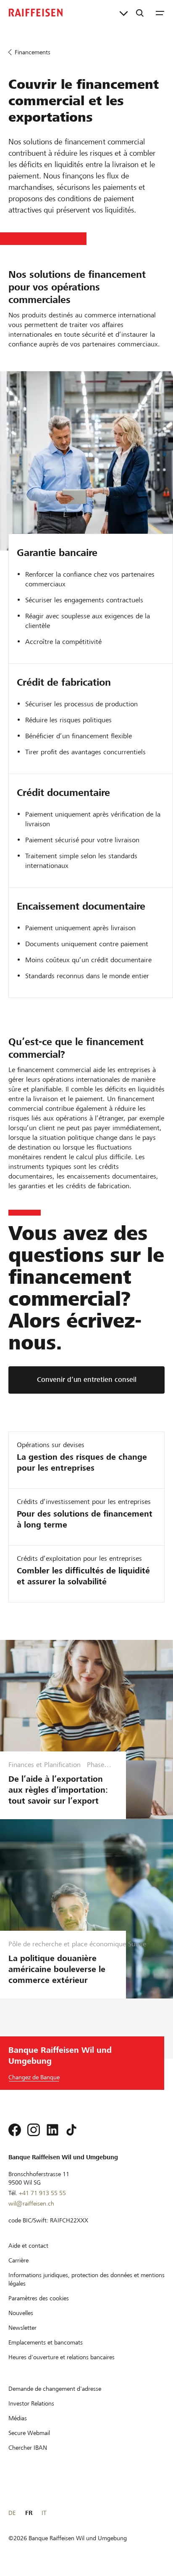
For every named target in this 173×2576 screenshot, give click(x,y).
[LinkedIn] (52, 2130)
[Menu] (160, 13)
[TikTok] (71, 2130)
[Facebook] (15, 2130)
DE (12, 2513)
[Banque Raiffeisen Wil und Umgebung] (36, 13)
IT (44, 2513)
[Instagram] (34, 2130)
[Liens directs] (124, 13)
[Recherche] (140, 13)
